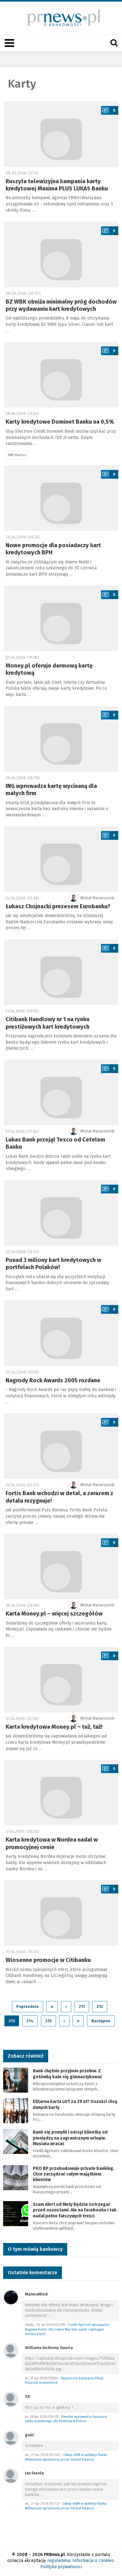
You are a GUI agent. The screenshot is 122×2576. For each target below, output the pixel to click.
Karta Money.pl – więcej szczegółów (54, 1614)
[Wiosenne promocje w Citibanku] (61, 1913)
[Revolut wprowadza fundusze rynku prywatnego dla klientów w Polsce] (11, 2399)
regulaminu (59, 2561)
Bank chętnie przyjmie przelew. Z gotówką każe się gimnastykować (68, 2074)
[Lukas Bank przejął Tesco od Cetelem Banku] (61, 1092)
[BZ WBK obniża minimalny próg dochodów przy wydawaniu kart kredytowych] (61, 255)
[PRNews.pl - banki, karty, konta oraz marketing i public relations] (61, 18)
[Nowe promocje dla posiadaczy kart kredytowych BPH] (61, 498)
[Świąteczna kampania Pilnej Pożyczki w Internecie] (11, 2350)
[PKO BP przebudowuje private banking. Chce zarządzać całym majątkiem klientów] (16, 2177)
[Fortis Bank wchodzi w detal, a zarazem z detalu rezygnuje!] (61, 1446)
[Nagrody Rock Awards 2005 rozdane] (61, 1333)
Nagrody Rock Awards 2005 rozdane (53, 1380)
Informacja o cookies (93, 2561)
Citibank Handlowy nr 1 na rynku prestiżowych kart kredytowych (48, 1023)
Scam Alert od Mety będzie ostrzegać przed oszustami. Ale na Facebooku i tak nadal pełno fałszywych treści (75, 2210)
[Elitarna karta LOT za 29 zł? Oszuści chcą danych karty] (16, 2111)
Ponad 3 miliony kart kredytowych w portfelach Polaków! (53, 1264)
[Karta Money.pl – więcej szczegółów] (61, 1566)
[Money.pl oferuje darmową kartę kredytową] (61, 618)
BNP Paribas (17, 455)
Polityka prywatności (61, 2567)
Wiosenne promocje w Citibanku (48, 1960)
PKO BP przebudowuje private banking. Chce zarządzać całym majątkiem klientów (74, 2174)
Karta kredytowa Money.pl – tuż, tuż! (54, 1727)
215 (48, 2021)
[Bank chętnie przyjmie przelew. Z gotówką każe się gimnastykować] (16, 2080)
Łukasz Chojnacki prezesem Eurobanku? (58, 906)
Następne (101, 2021)
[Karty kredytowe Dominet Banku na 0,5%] (61, 375)
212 (100, 2006)
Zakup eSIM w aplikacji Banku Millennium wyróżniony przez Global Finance (66, 2457)
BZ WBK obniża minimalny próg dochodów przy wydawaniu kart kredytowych (61, 305)
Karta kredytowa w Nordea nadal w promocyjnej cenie (52, 1843)
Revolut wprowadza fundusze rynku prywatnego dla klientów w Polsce (66, 2419)
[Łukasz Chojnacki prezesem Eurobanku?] (61, 859)
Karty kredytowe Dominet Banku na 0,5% (60, 422)
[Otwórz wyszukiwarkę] (114, 43)
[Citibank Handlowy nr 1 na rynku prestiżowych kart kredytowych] (61, 972)
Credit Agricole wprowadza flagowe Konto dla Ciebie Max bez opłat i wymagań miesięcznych (67, 2329)
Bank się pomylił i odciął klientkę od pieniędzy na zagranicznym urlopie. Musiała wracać (70, 2138)
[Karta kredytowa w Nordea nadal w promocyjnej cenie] (61, 1792)
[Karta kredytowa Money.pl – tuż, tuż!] (61, 1680)
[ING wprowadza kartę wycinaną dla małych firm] (61, 739)
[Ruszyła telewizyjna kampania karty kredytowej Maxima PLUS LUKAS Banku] (61, 134)
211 (82, 2006)
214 (30, 2021)
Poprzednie (28, 2006)
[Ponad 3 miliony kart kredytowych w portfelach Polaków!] (61, 1213)
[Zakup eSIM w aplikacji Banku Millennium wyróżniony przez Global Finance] (11, 2437)
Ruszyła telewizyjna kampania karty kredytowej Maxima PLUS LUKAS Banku (57, 185)
